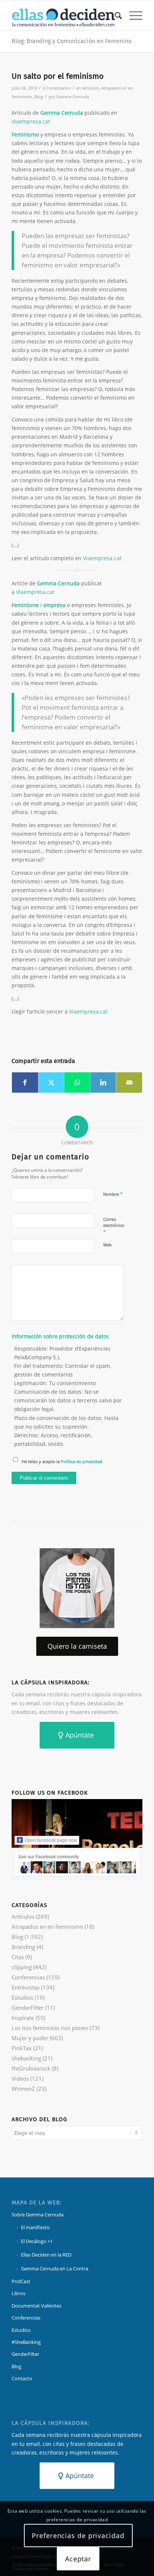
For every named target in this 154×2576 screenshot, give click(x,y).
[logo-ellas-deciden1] (64, 15)
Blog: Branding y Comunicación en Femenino (72, 41)
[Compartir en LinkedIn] (103, 1083)
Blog (39, 97)
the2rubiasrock (31, 2068)
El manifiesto (35, 2227)
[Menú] (132, 15)
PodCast (21, 2281)
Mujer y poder (30, 2038)
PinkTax (22, 2048)
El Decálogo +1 (37, 2241)
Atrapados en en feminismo (47, 1927)
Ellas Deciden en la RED (46, 2255)
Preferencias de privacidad (78, 2536)
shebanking (26, 2058)
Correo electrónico (114, 1226)
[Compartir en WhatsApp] (77, 1083)
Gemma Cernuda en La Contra (55, 2269)
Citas (18, 1957)
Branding (23, 1947)
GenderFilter (28, 2008)
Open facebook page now (51, 1840)
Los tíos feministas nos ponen (50, 2028)
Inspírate (23, 2018)
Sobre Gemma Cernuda (38, 2215)
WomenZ (23, 2089)
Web (107, 1245)
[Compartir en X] (51, 1083)
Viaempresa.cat (31, 121)
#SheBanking (26, 2342)
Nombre (113, 1194)
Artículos (91, 88)
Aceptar (78, 2559)
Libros (19, 2293)
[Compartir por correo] (129, 1083)
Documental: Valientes (36, 2306)
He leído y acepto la (62, 1461)
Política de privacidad (82, 1461)
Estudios (22, 1997)
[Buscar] (115, 15)
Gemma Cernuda (73, 97)
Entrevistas (26, 1987)
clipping (22, 1967)
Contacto (22, 2378)
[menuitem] (115, 15)
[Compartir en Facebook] (25, 1083)
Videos (20, 2078)
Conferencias (28, 1977)
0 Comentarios (57, 88)
